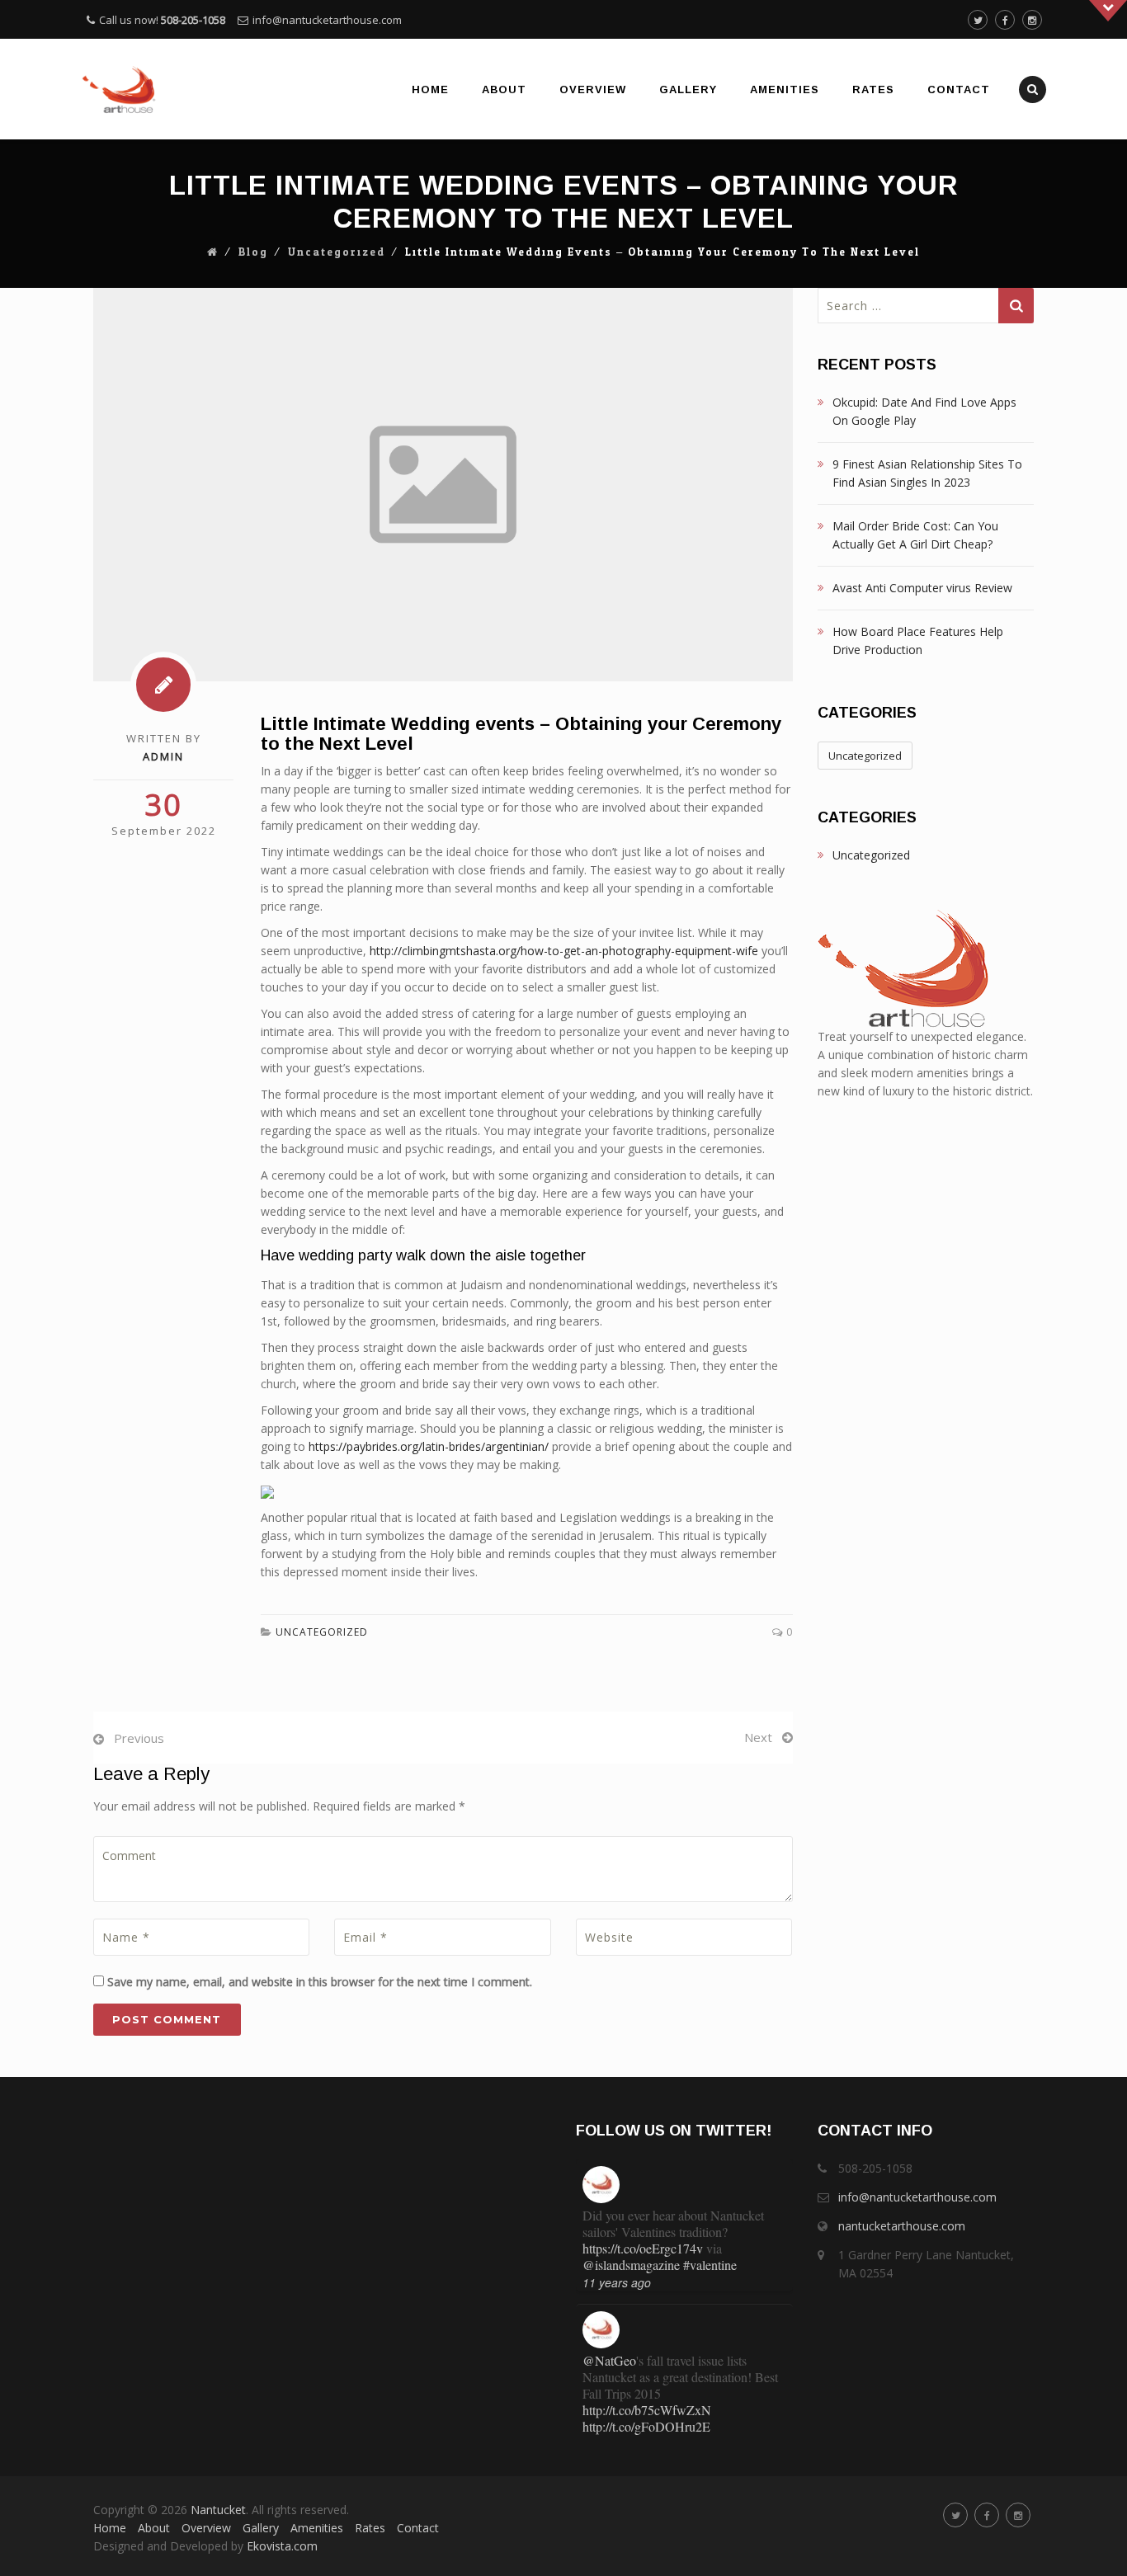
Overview (593, 89)
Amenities (785, 89)
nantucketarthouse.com (902, 2226)
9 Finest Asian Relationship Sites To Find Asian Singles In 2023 (927, 473)
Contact (959, 89)
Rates (873, 89)
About (504, 89)
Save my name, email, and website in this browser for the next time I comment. (320, 1982)
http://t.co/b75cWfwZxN (647, 2410)
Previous (139, 1738)
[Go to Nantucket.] (213, 252)
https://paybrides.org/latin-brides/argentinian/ (429, 1446)
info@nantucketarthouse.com (327, 20)
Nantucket (218, 2510)
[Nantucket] (120, 89)
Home (430, 89)
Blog (253, 252)
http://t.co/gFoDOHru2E (646, 2426)
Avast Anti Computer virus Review (922, 588)
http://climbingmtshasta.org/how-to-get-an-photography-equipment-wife (564, 951)
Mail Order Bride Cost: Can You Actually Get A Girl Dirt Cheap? (915, 535)
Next (758, 1737)
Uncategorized (337, 252)
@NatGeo (609, 2360)
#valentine (710, 2265)
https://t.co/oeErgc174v (643, 2248)
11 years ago (617, 2282)
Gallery (688, 89)
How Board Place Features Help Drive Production (918, 640)
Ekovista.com (282, 2546)
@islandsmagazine (631, 2265)
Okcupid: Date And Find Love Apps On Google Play (924, 411)
